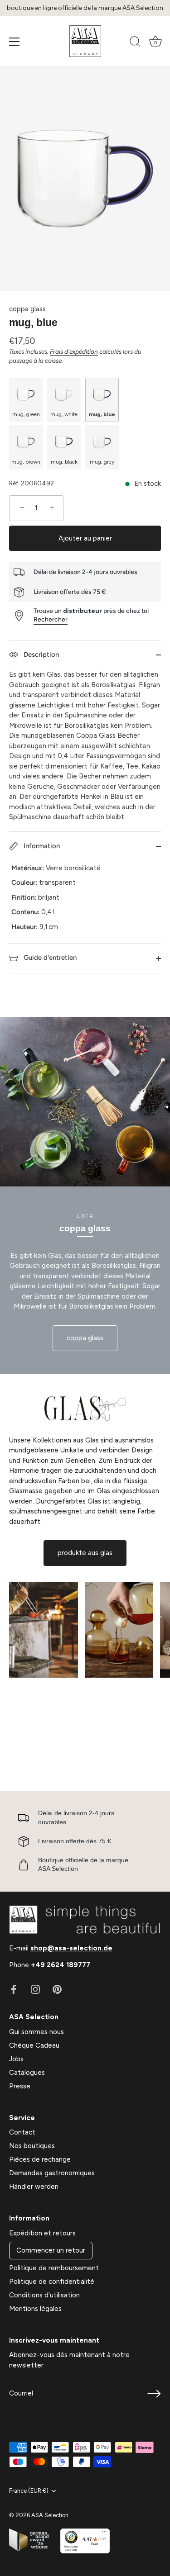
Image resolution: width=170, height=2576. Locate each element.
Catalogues (27, 2073)
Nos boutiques (32, 2146)
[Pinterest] (57, 1989)
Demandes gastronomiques (52, 2173)
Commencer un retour (51, 2250)
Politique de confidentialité (52, 2282)
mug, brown (26, 462)
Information (41, 846)
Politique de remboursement (54, 2268)
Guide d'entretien (49, 958)
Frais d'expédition (74, 351)
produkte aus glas (85, 1553)
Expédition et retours (42, 2233)
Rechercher (51, 619)
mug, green (26, 414)
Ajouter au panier (85, 538)
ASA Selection (50, 2515)
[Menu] (15, 42)
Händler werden (34, 2187)
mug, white (64, 414)
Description (40, 655)
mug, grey (102, 462)
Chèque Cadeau (34, 2045)
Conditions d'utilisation (44, 2295)
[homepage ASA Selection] (85, 41)
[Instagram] (35, 1989)
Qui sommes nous (36, 2032)
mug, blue (102, 414)
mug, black (64, 462)
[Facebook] (14, 1989)
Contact (22, 2132)
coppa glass (27, 309)
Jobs (16, 2059)
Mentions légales (35, 2309)
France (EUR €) (29, 2491)
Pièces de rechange (40, 2159)
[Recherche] (135, 43)
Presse (20, 2086)
